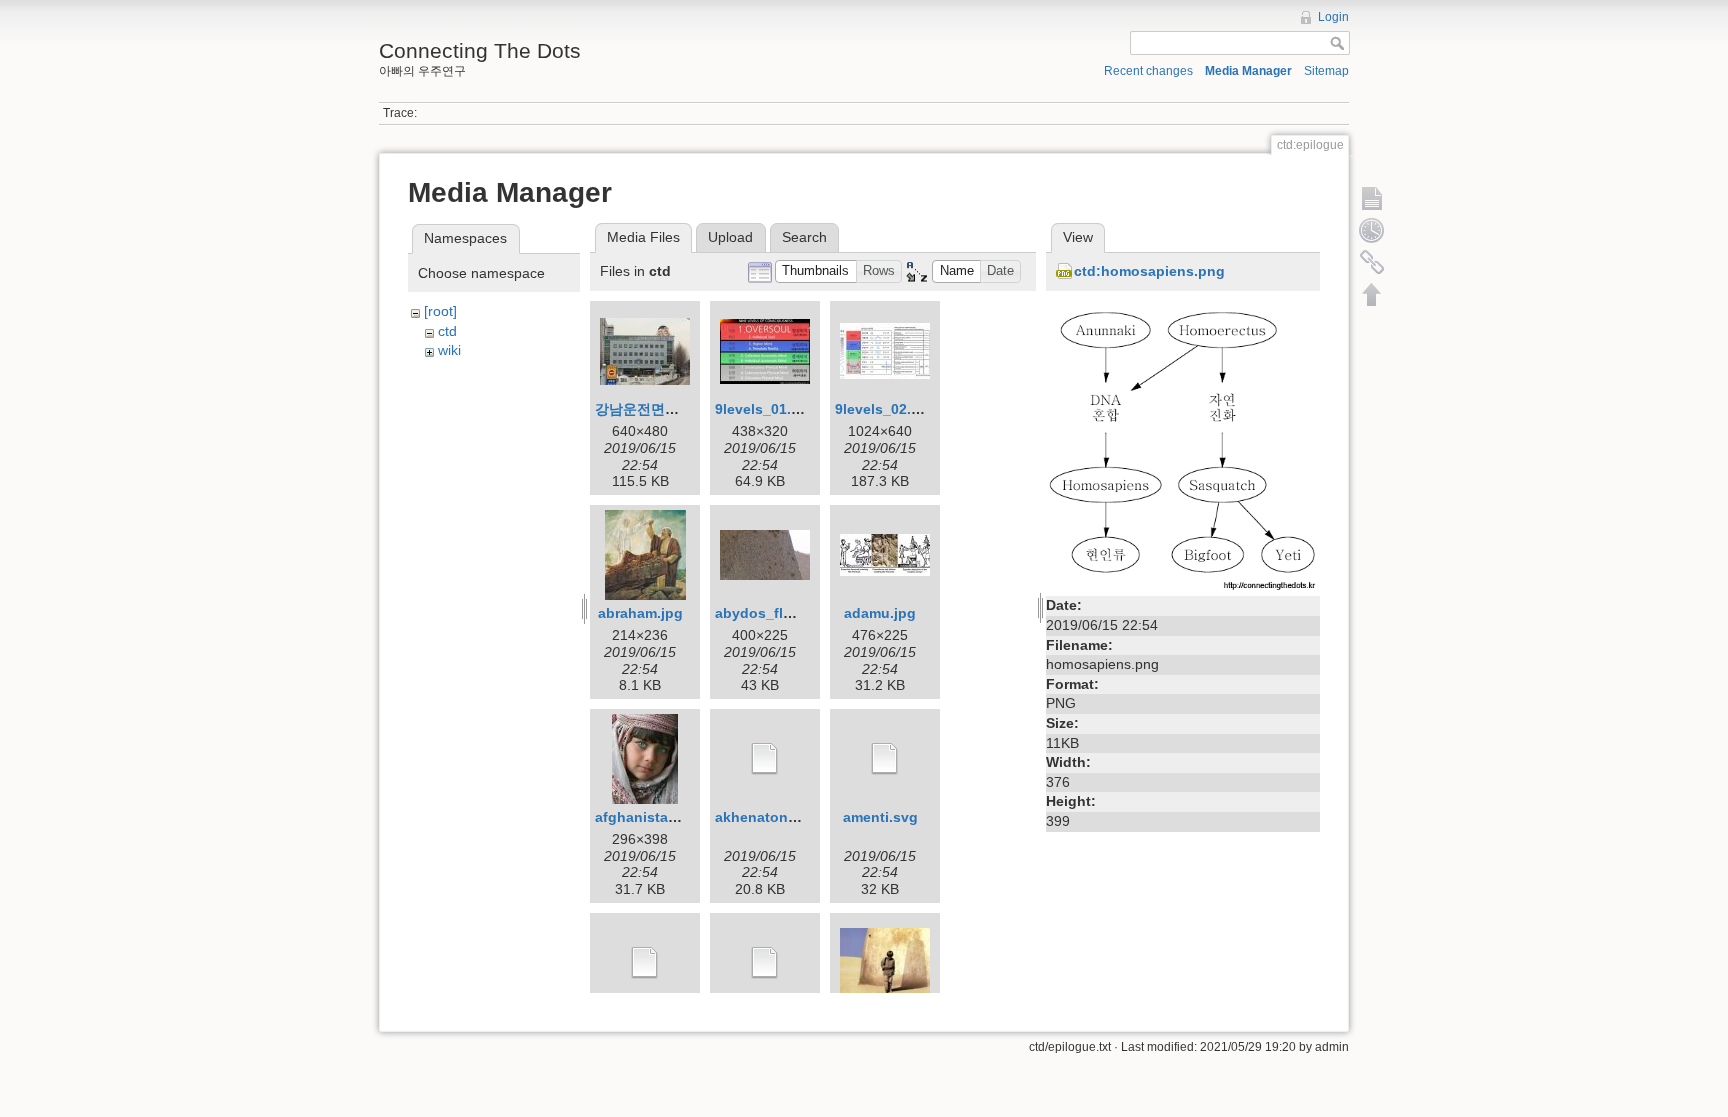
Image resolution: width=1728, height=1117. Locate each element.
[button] (816, 271)
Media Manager (1248, 71)
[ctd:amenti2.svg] (645, 963)
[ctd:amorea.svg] (765, 963)
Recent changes (1148, 71)
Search (804, 237)
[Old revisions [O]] (1372, 230)
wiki (449, 350)
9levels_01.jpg (764, 409)
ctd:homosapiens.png (1149, 271)
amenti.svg (880, 817)
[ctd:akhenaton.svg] (765, 759)
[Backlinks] (1372, 262)
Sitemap (1326, 71)
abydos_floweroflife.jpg (796, 613)
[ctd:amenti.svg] (885, 759)
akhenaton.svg (766, 817)
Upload (730, 237)
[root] (440, 311)
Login (1333, 17)
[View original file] (1183, 445)
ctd (447, 331)
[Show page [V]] (1372, 198)
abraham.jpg (640, 613)
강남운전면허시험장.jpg (671, 409)
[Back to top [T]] (1372, 294)
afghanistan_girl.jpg (664, 817)
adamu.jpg (880, 613)
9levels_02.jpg (884, 409)
